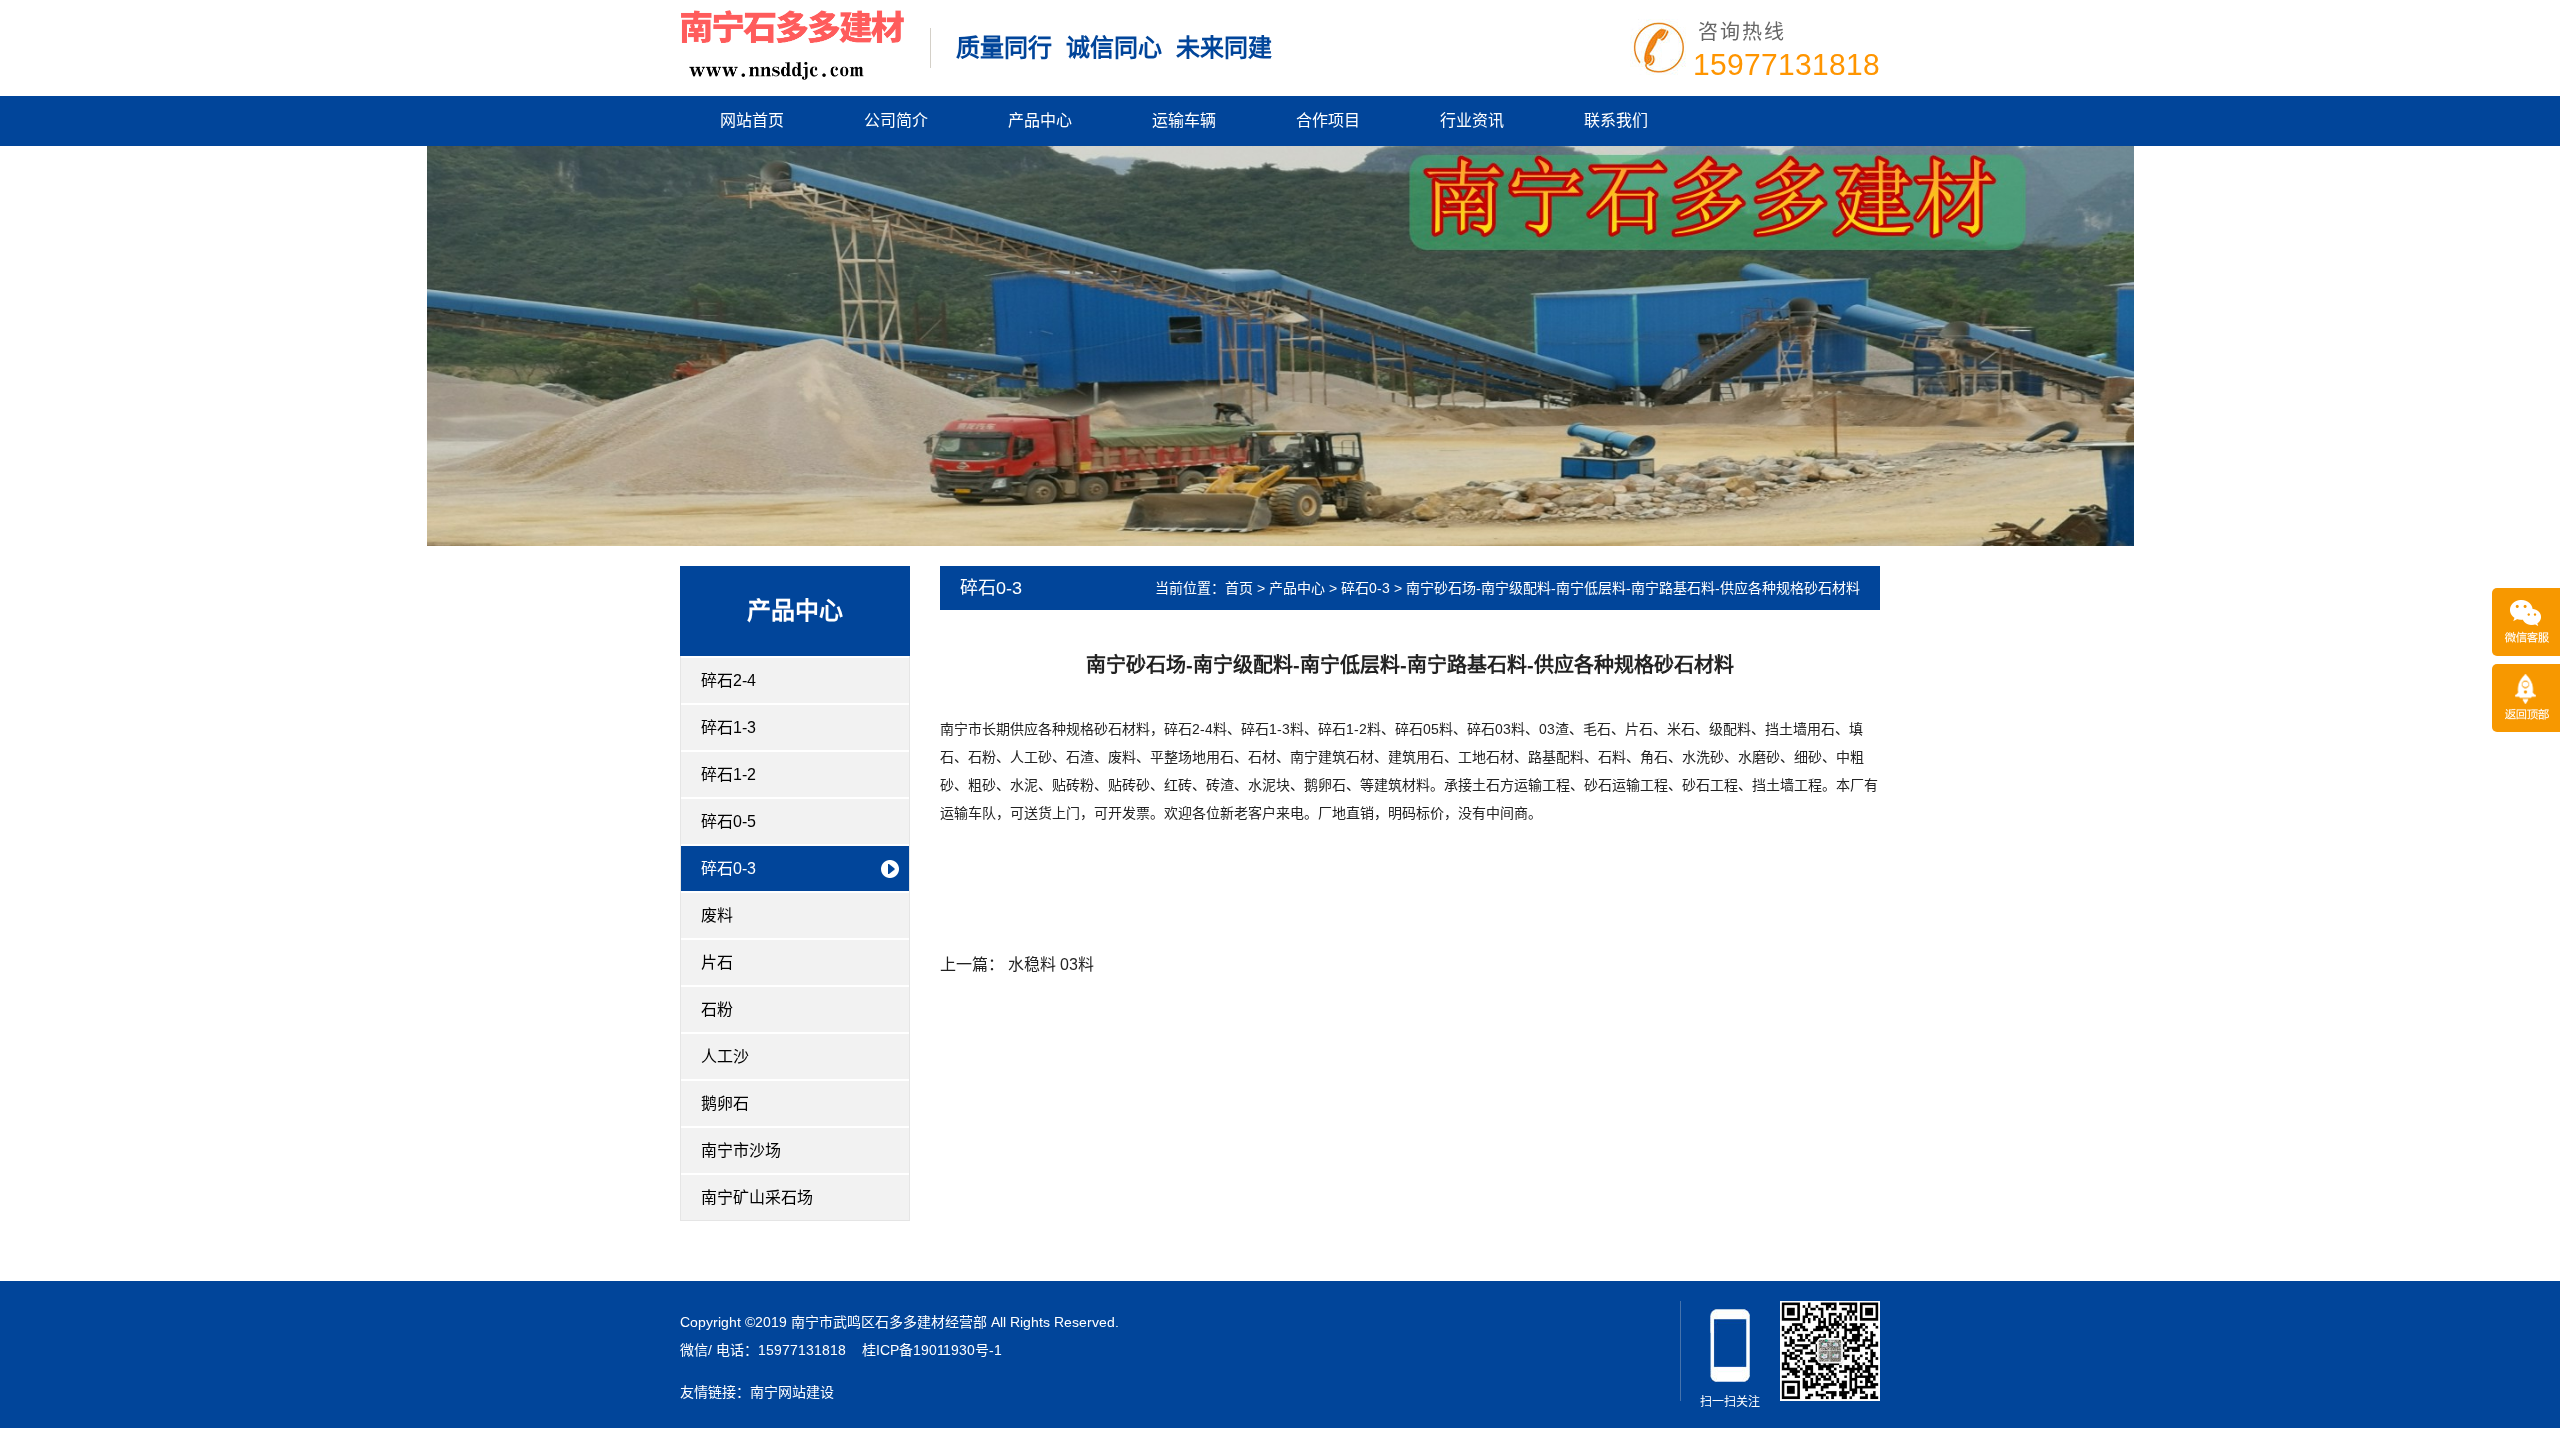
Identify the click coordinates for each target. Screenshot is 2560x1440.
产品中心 (1040, 120)
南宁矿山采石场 (757, 1197)
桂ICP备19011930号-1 (932, 1350)
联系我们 (1616, 120)
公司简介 (896, 120)
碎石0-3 (728, 868)
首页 (1239, 588)
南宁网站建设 (792, 1392)
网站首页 (752, 120)
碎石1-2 (728, 774)
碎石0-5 (728, 821)
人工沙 (725, 1056)
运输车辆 (1184, 120)
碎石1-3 (728, 727)
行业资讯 (1472, 120)
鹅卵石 (725, 1103)
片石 (717, 962)
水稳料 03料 (1051, 964)
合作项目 (1328, 120)
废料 (717, 915)
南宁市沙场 (741, 1150)
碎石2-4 (728, 680)
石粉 (717, 1009)
